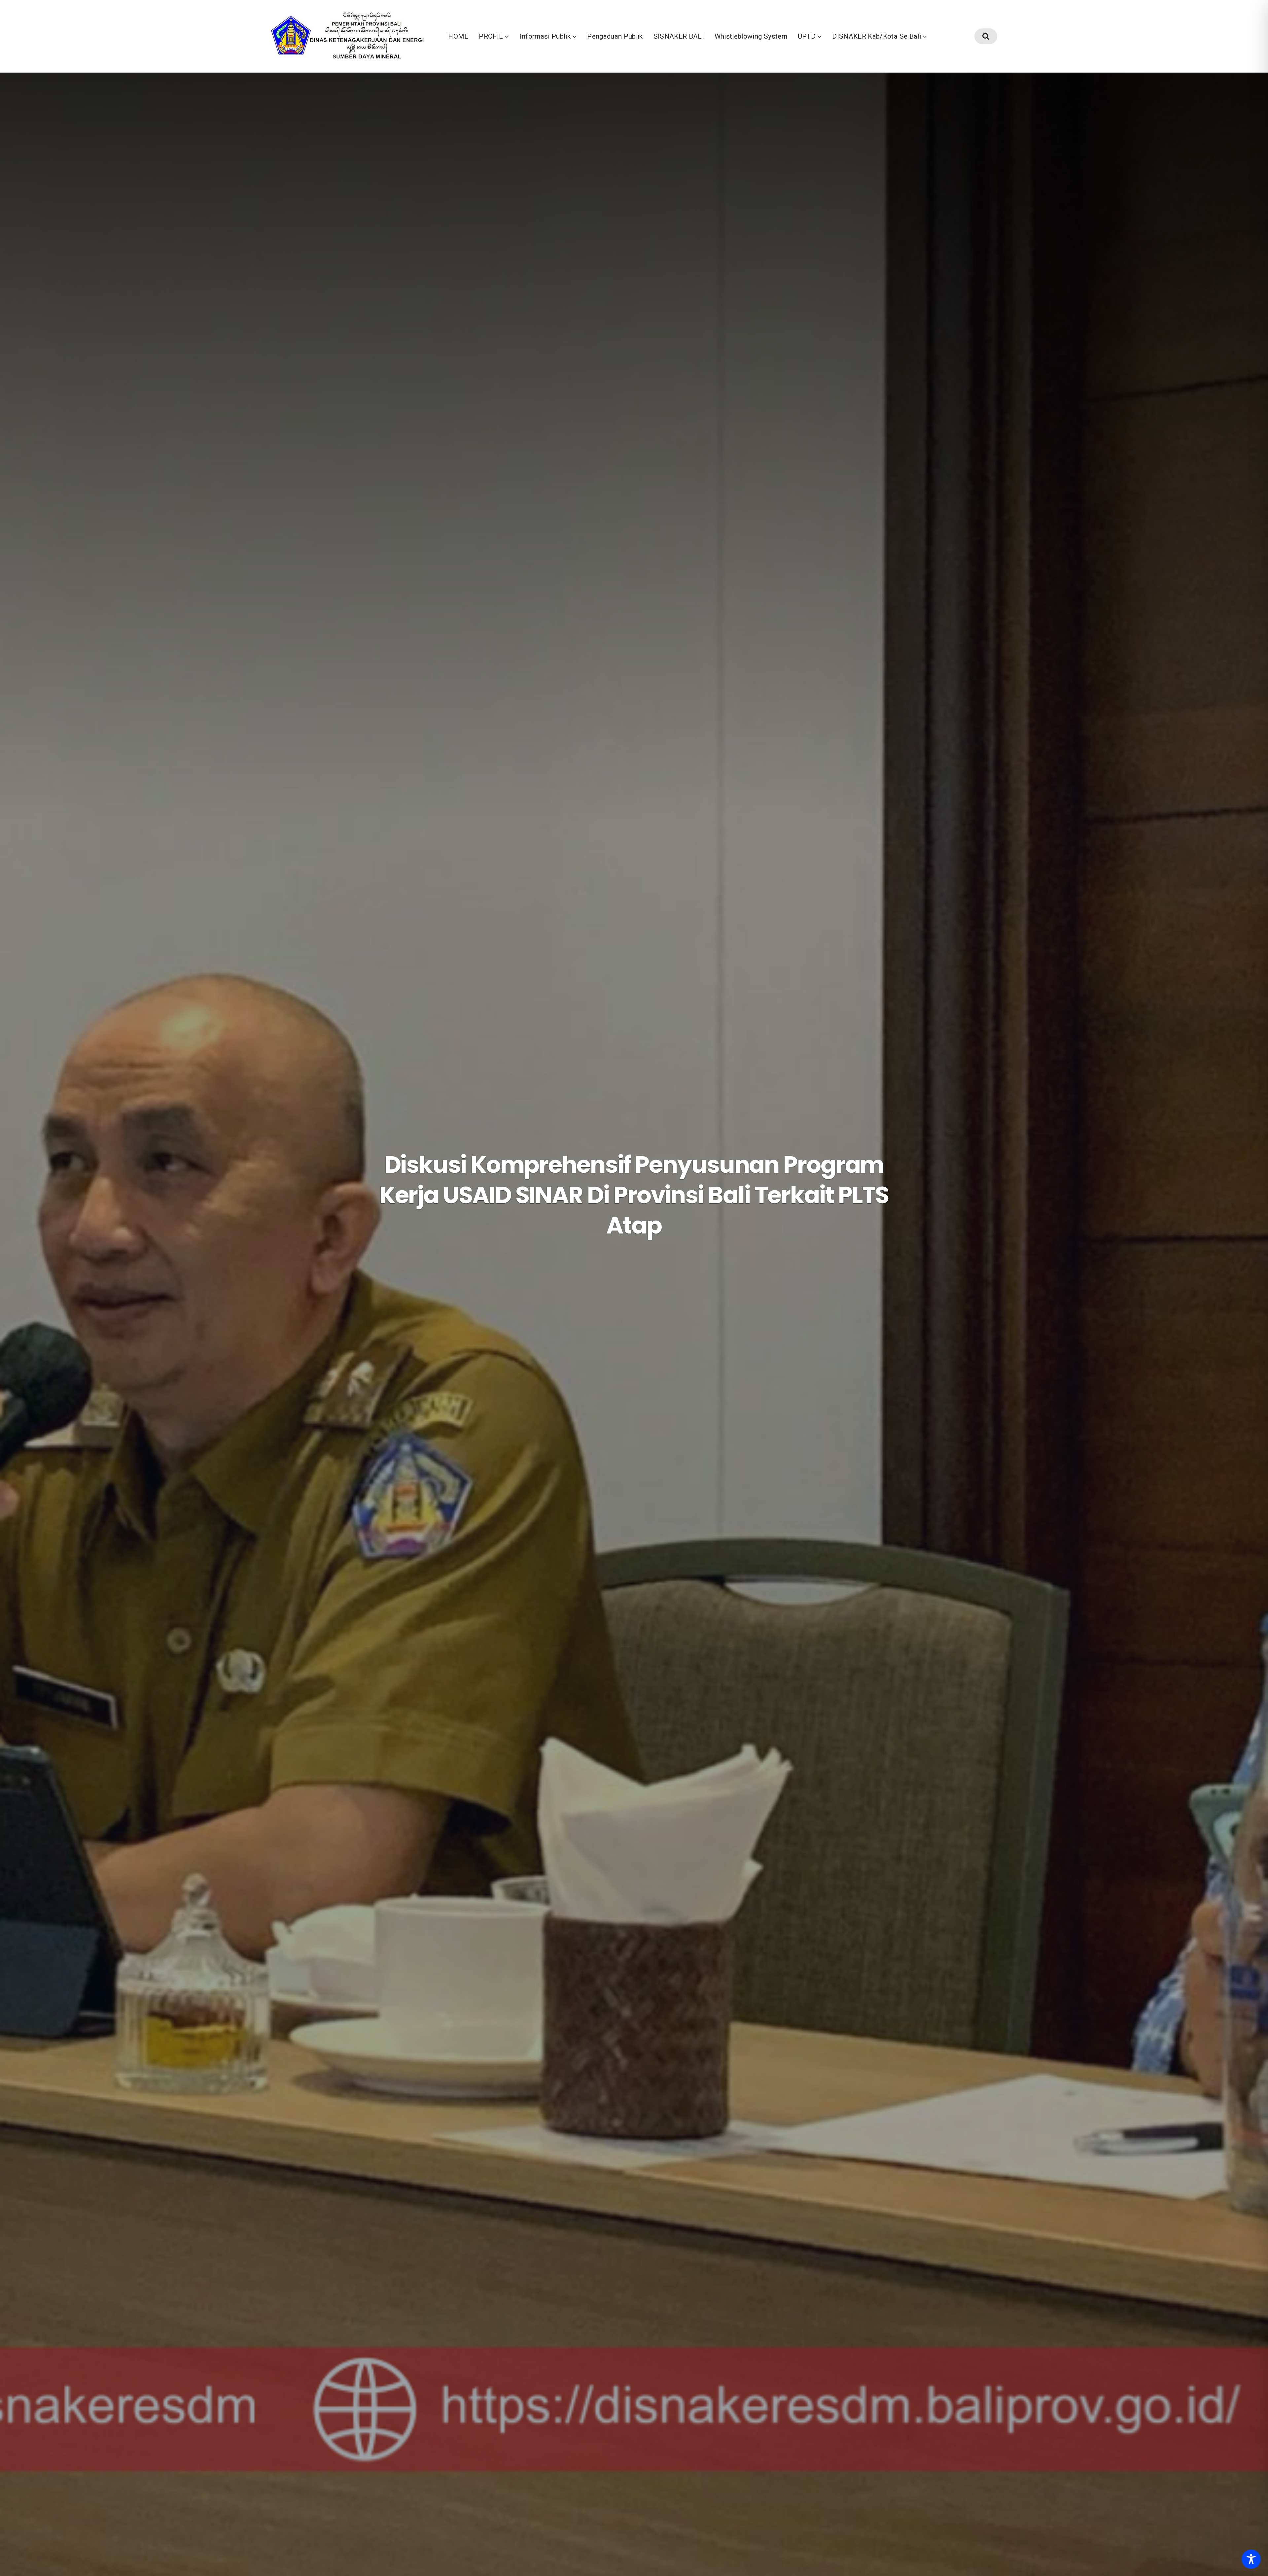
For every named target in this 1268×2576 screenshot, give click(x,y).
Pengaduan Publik (615, 36)
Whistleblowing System (751, 36)
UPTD (807, 36)
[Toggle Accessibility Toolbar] (1251, 2559)
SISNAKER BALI (679, 36)
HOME (458, 36)
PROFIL (491, 36)
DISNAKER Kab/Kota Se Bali (877, 36)
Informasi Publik (545, 36)
